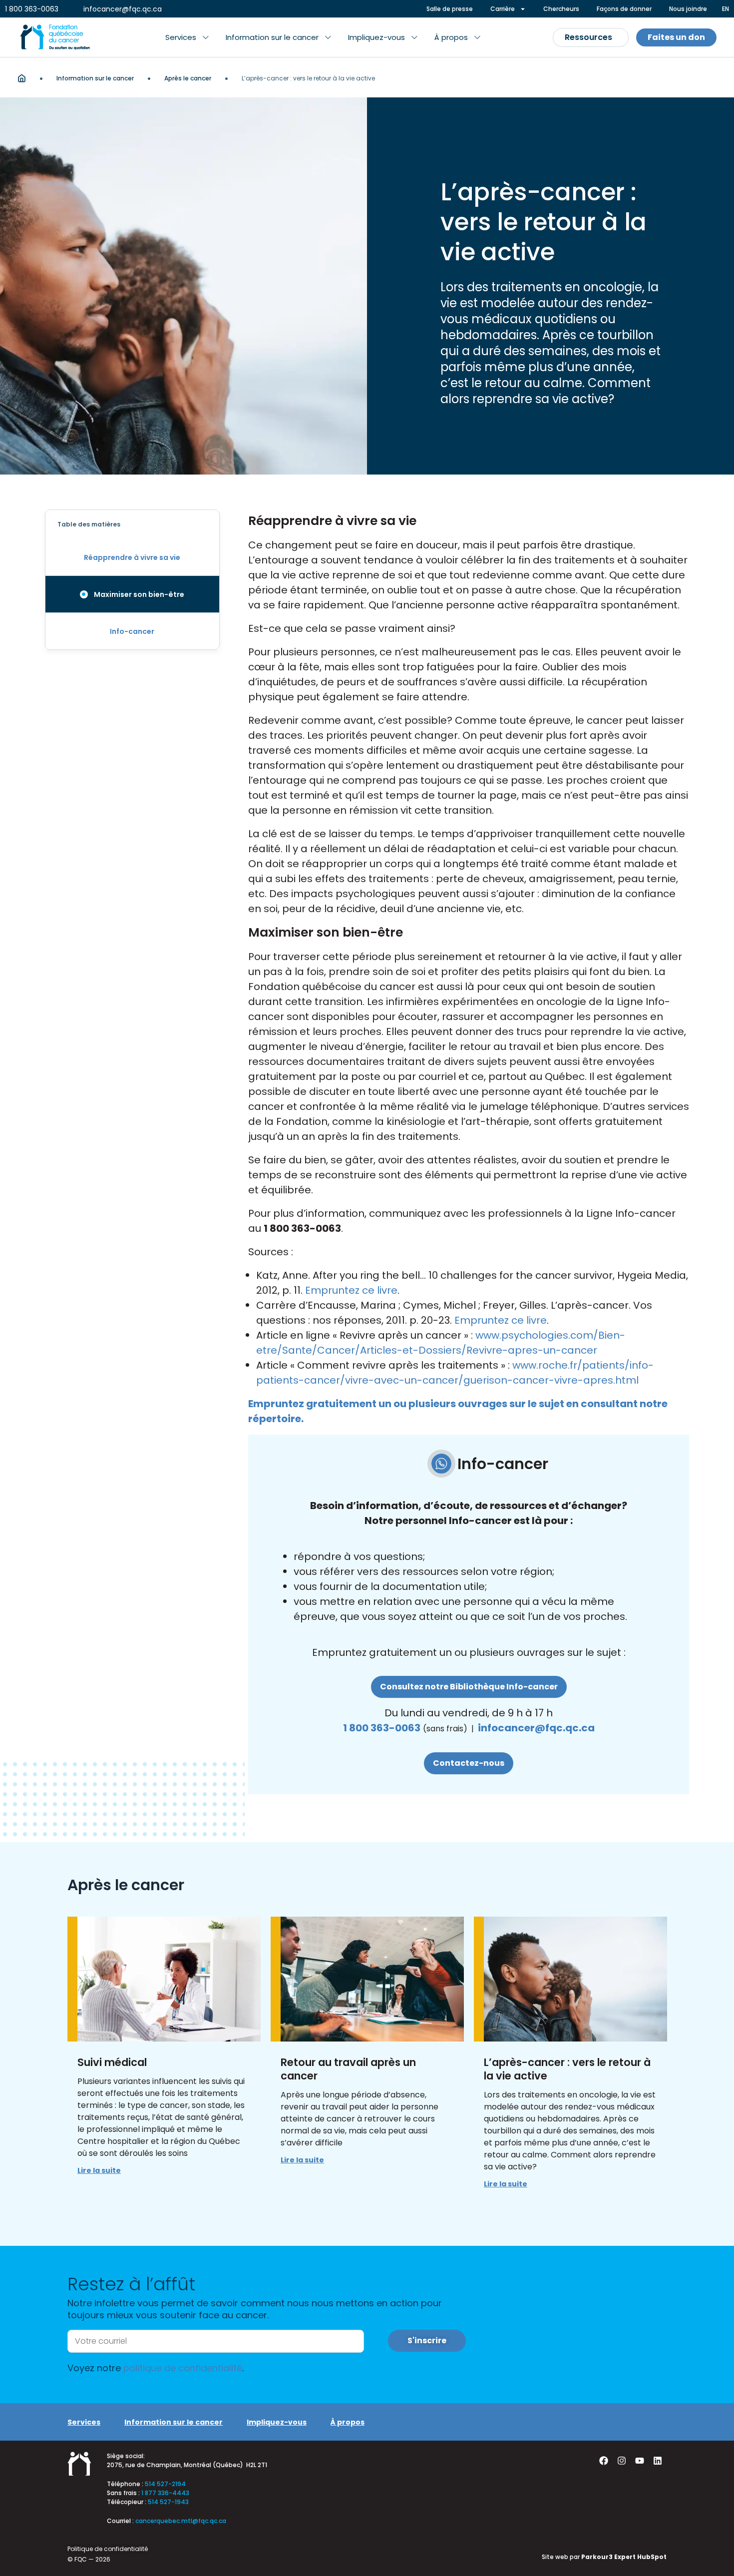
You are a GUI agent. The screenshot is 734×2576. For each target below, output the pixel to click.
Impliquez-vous (277, 2422)
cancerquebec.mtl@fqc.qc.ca (181, 2521)
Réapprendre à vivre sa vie (132, 557)
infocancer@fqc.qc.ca (536, 1728)
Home (22, 78)
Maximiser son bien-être (139, 594)
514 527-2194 (165, 2484)
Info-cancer (132, 631)
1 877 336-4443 (165, 2493)
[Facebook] (604, 2461)
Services (84, 2422)
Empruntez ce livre (351, 1290)
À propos (348, 2422)
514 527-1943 (168, 2502)
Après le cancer (188, 78)
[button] (187, 37)
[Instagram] (622, 2461)
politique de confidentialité (183, 2368)
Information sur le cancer (95, 78)
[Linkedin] (658, 2461)
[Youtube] (640, 2461)
